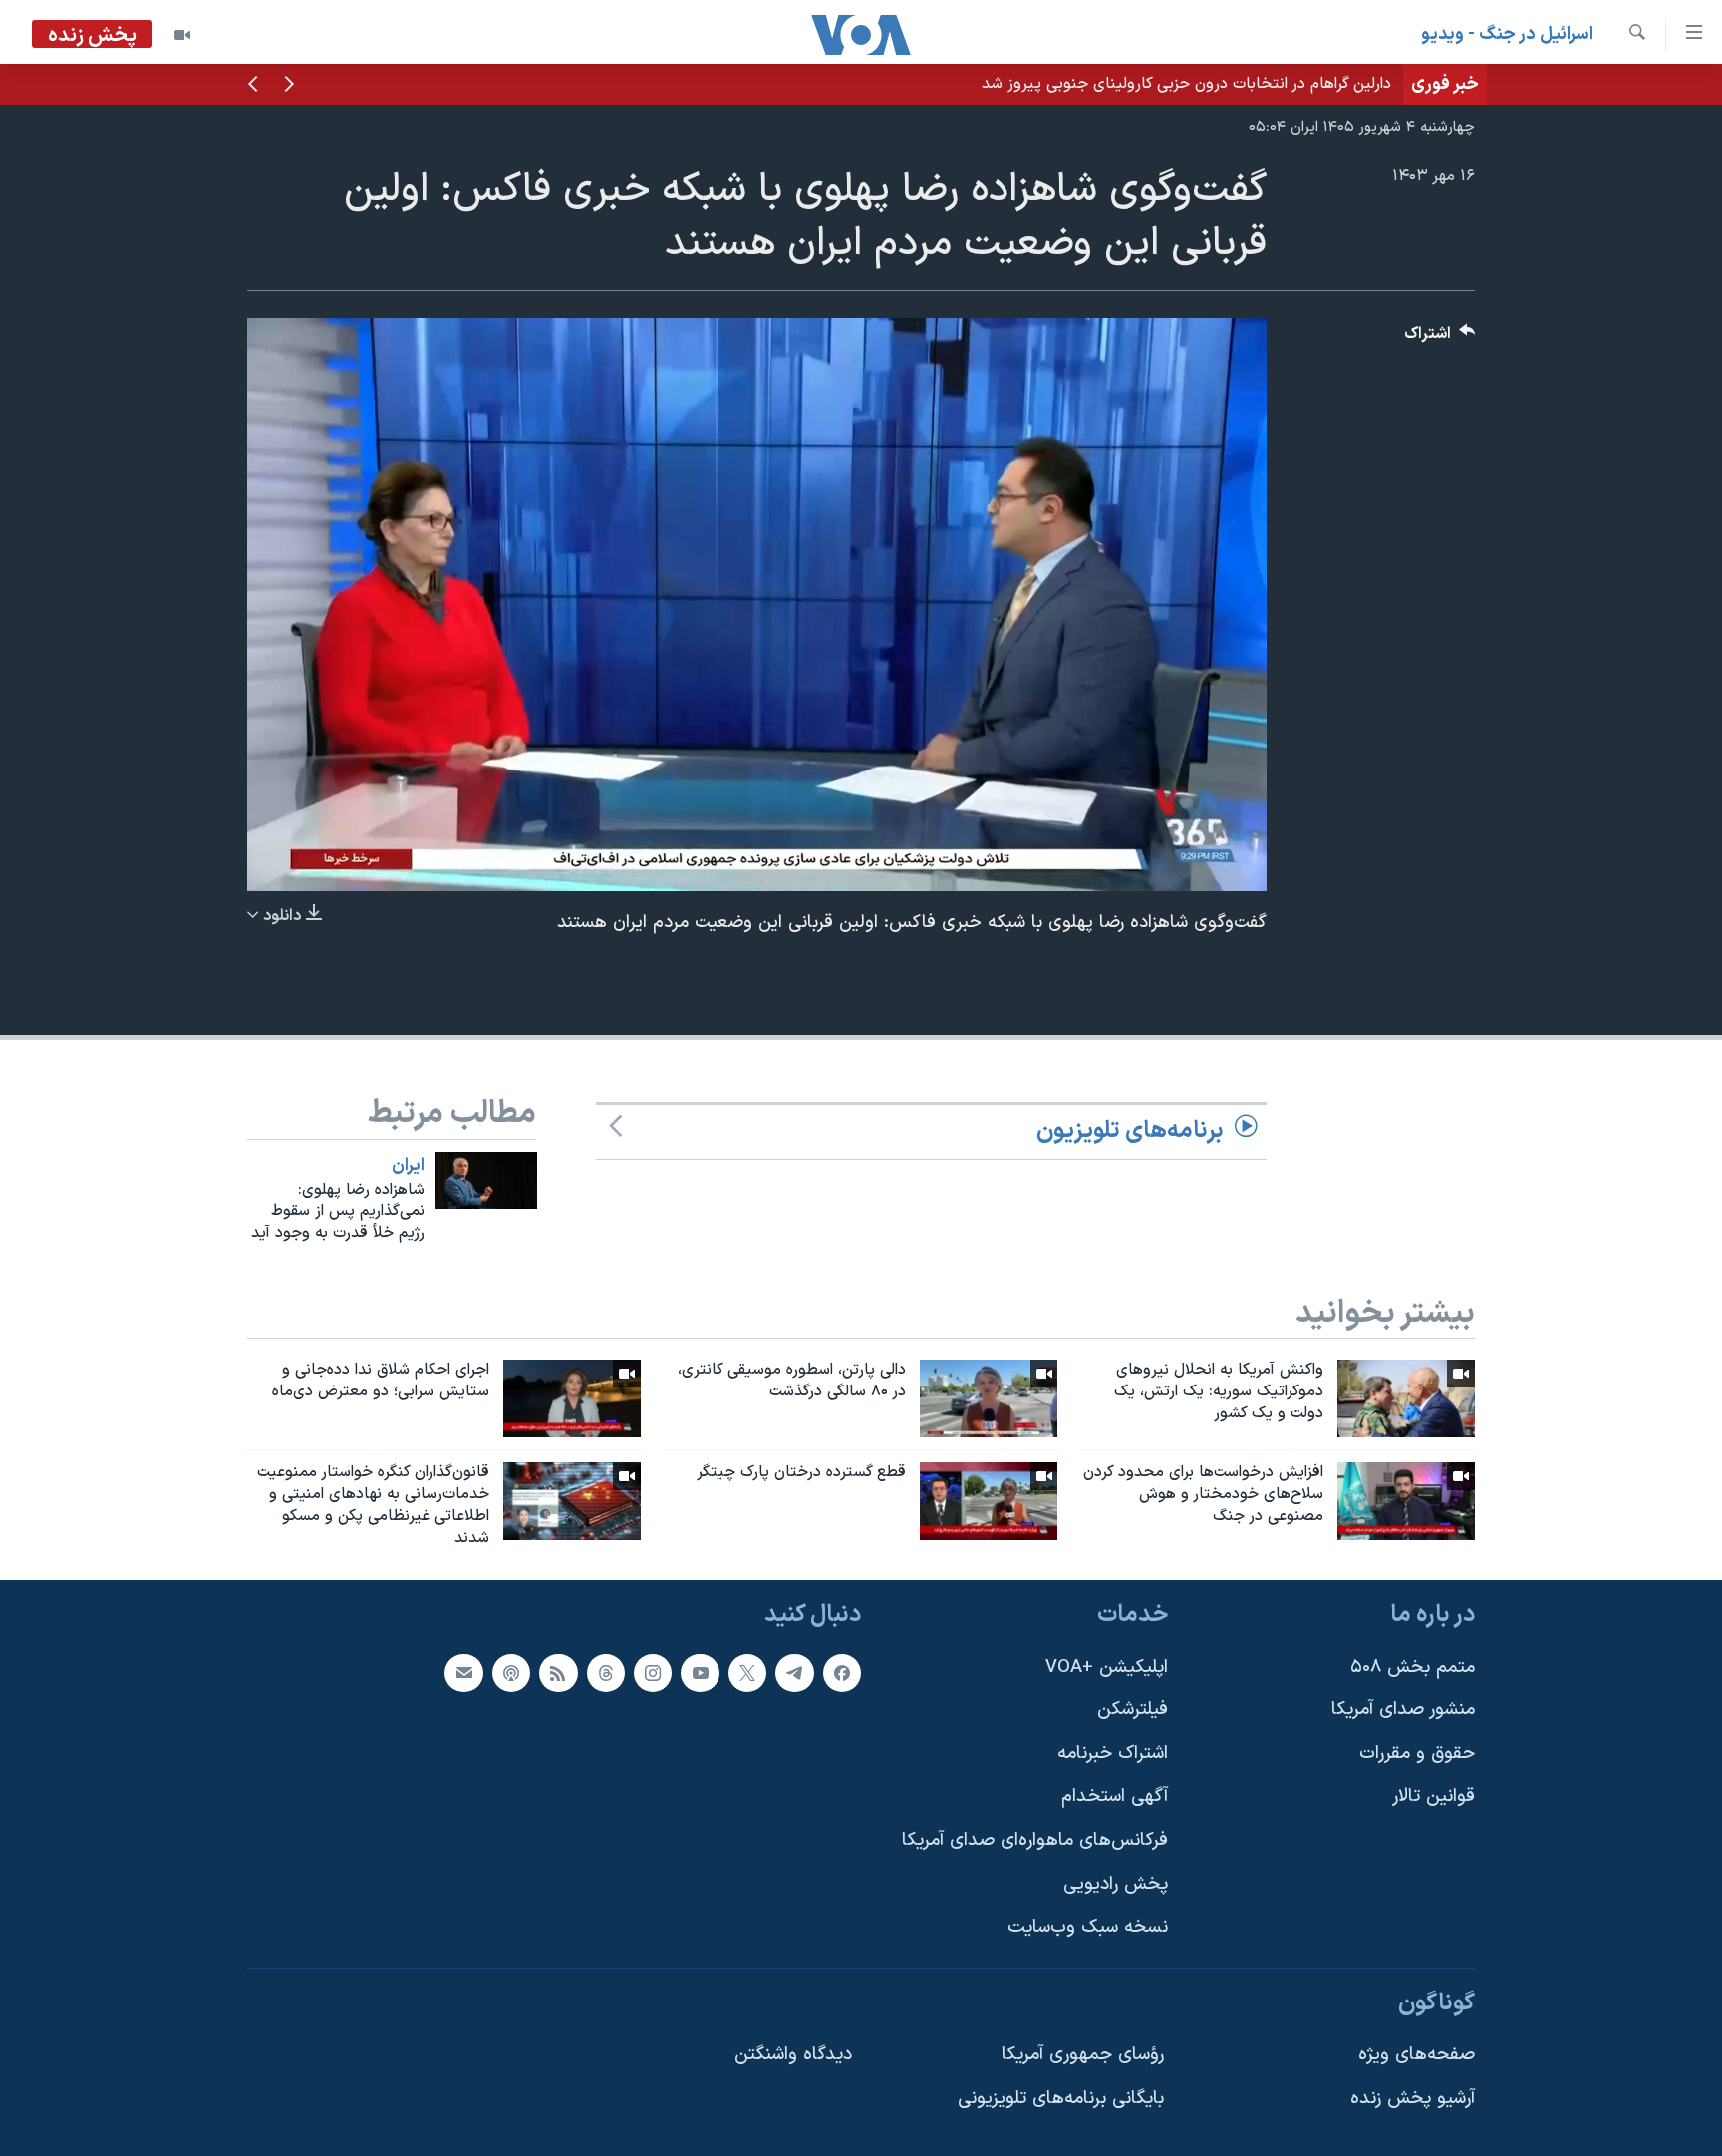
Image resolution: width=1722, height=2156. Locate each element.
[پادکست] (511, 1672)
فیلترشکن (1133, 1710)
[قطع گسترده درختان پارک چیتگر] (989, 1501)
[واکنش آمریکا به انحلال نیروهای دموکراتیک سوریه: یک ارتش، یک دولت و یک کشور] (1406, 1398)
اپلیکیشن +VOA (1107, 1666)
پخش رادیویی (1116, 1883)
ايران (408, 1166)
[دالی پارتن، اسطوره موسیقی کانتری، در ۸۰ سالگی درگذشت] (989, 1398)
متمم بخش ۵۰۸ (1413, 1666)
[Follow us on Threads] (606, 1672)
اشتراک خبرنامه (1113, 1753)
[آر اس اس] (558, 1672)
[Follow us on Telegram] (794, 1672)
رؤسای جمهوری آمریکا (1083, 2055)
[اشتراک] (463, 1672)
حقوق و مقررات (1417, 1753)
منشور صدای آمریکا (1403, 1710)
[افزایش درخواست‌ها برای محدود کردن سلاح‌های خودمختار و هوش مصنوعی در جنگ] (1406, 1501)
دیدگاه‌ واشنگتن (793, 2055)
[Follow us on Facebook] (842, 1672)
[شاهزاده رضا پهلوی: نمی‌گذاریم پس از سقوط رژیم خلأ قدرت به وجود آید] (486, 1181)
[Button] (1440, 338)
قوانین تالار (1434, 1797)
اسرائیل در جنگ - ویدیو (1507, 34)
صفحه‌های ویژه (1417, 2055)
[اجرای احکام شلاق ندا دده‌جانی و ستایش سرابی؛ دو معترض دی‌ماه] (572, 1398)
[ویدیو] (182, 35)
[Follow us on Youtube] (700, 1672)
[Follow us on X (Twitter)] (747, 1672)
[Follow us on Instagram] (653, 1672)
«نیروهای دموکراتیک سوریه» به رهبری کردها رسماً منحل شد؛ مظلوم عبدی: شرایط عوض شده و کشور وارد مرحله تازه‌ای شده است (977, 84)
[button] (289, 86)
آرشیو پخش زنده (1413, 2099)
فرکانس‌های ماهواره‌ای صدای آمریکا (1035, 1841)
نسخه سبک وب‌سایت (1088, 1927)
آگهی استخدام (1115, 1797)
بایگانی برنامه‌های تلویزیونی (1061, 2099)
